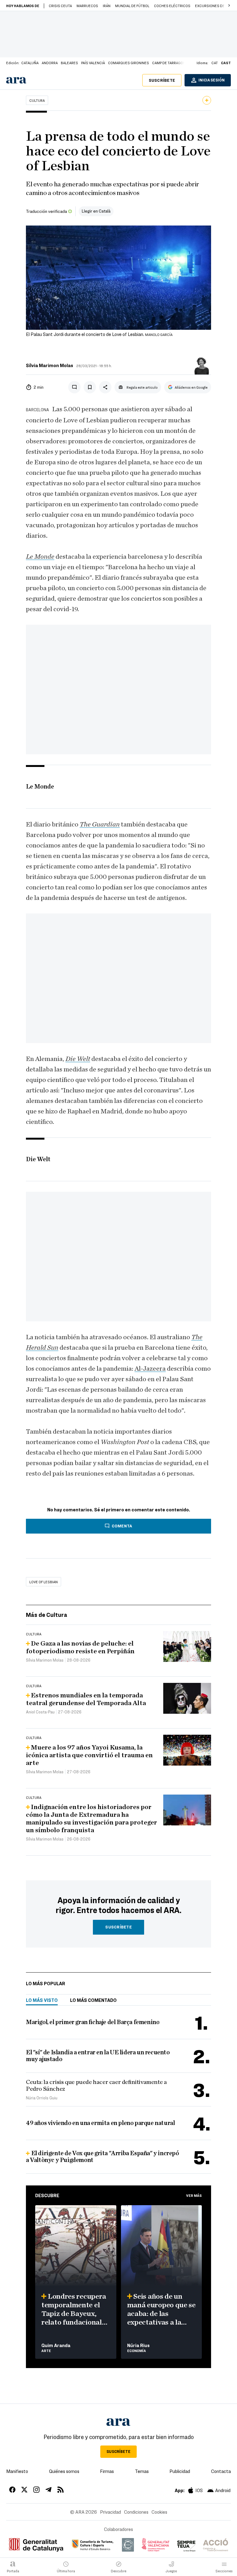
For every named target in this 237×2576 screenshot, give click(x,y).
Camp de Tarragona (170, 63)
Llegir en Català (96, 211)
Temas (142, 2471)
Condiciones (136, 2512)
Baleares (69, 63)
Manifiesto (17, 2471)
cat (215, 63)
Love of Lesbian (44, 1582)
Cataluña (30, 63)
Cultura (37, 100)
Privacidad (110, 2512)
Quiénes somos (64, 2471)
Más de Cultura (47, 1615)
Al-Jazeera (150, 1369)
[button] (229, 6)
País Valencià (93, 63)
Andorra (50, 63)
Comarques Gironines (129, 63)
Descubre (47, 2195)
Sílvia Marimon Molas (50, 365)
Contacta (221, 2471)
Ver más (194, 2195)
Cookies (159, 2512)
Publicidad (180, 2471)
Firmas (107, 2471)
